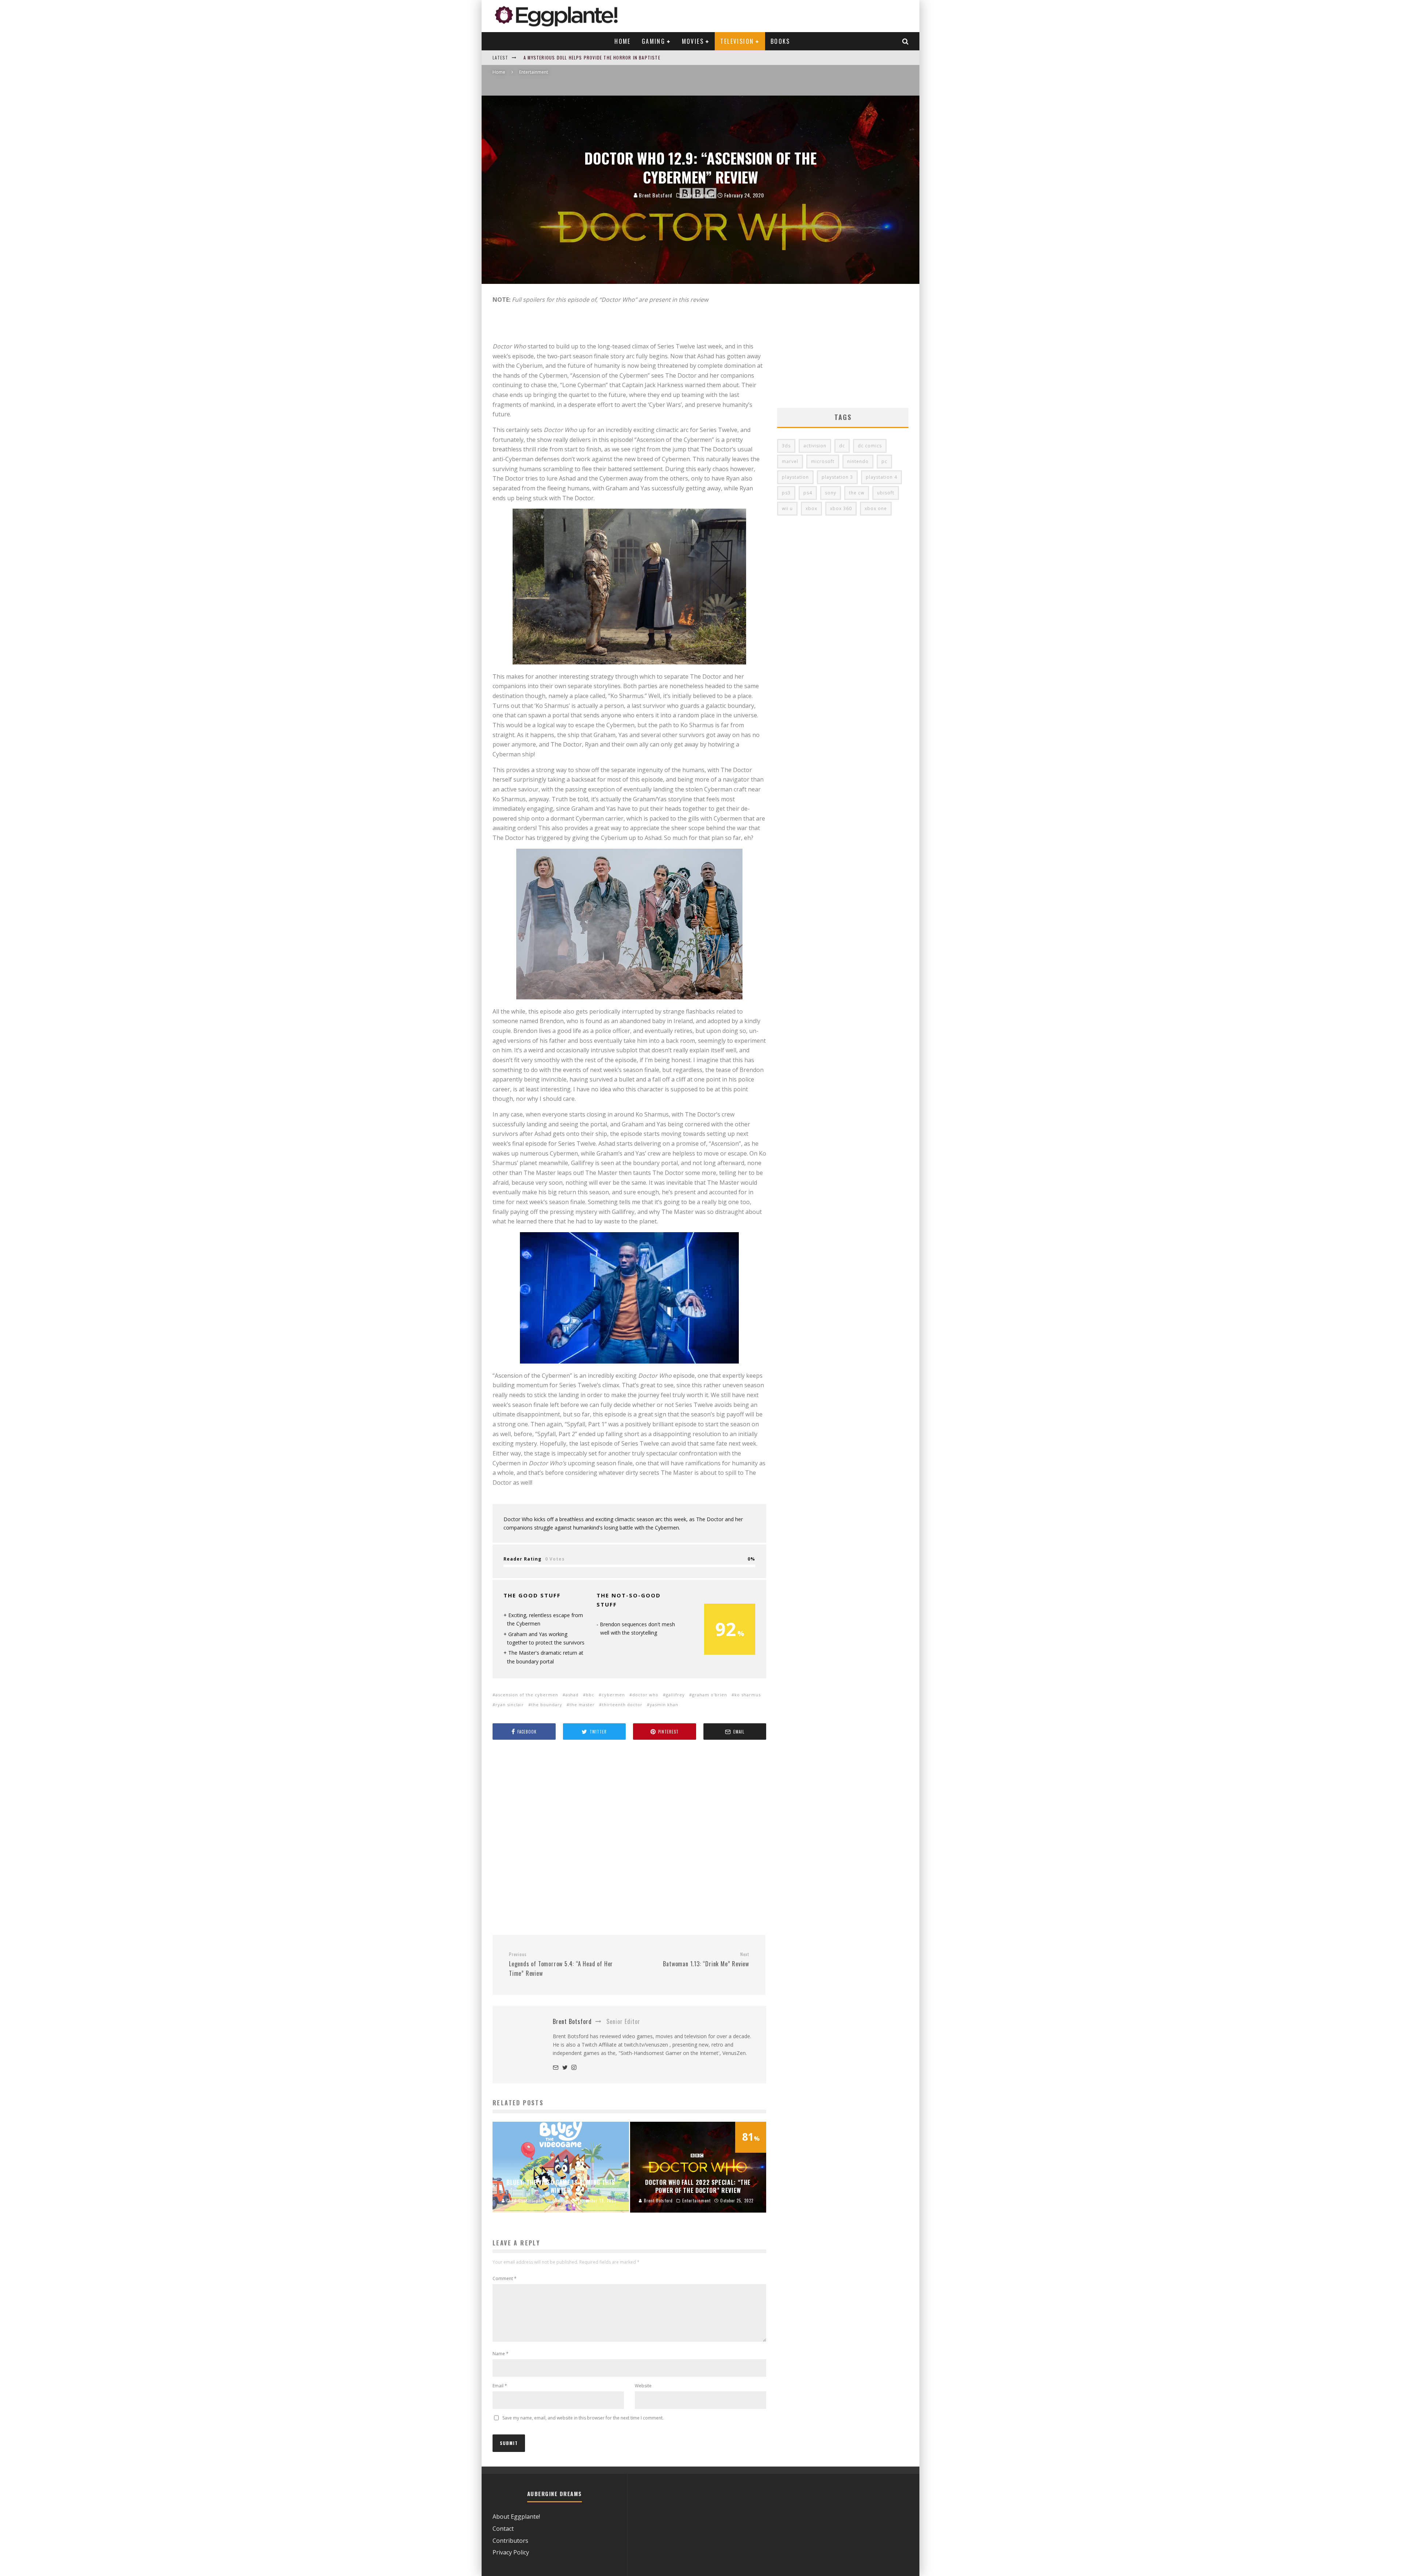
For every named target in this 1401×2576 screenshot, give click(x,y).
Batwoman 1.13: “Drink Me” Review (706, 1960)
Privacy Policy (511, 2552)
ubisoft (886, 493)
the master (582, 1705)
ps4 (808, 493)
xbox (811, 508)
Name (501, 2354)
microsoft (823, 461)
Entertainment (698, 195)
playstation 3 (837, 477)
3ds (786, 446)
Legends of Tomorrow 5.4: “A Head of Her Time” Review (561, 1964)
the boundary (547, 1705)
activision (815, 446)
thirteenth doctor (622, 1705)
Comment (505, 2278)
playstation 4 (881, 477)
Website (643, 2386)
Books (780, 41)
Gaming (653, 41)
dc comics (870, 446)
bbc (590, 1695)
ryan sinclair (510, 1705)
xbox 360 (841, 508)
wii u (787, 508)
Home (623, 41)
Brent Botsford (655, 195)
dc (842, 446)
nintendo (858, 461)
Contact (503, 2529)
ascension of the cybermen (527, 1695)
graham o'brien (710, 1695)
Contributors (510, 2541)
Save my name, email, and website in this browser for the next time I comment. (583, 2418)
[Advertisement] (629, 1838)
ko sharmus (748, 1695)
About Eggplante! (516, 2517)
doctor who (645, 1695)
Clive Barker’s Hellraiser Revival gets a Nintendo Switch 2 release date (611, 57)
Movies (693, 41)
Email (500, 2386)
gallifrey (675, 1695)
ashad (572, 1695)
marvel (790, 461)
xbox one (876, 508)
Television (737, 41)
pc (884, 461)
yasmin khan (664, 1705)
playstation (795, 477)
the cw (857, 493)
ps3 (786, 493)
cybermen (613, 1695)
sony (831, 493)
